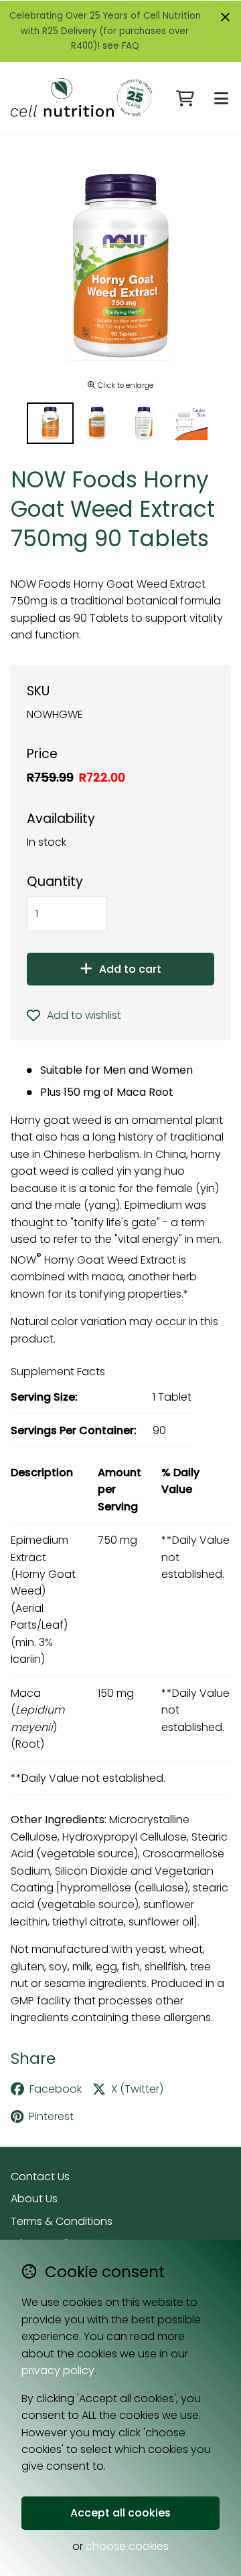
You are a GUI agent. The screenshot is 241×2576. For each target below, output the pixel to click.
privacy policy (58, 2370)
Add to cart (130, 969)
